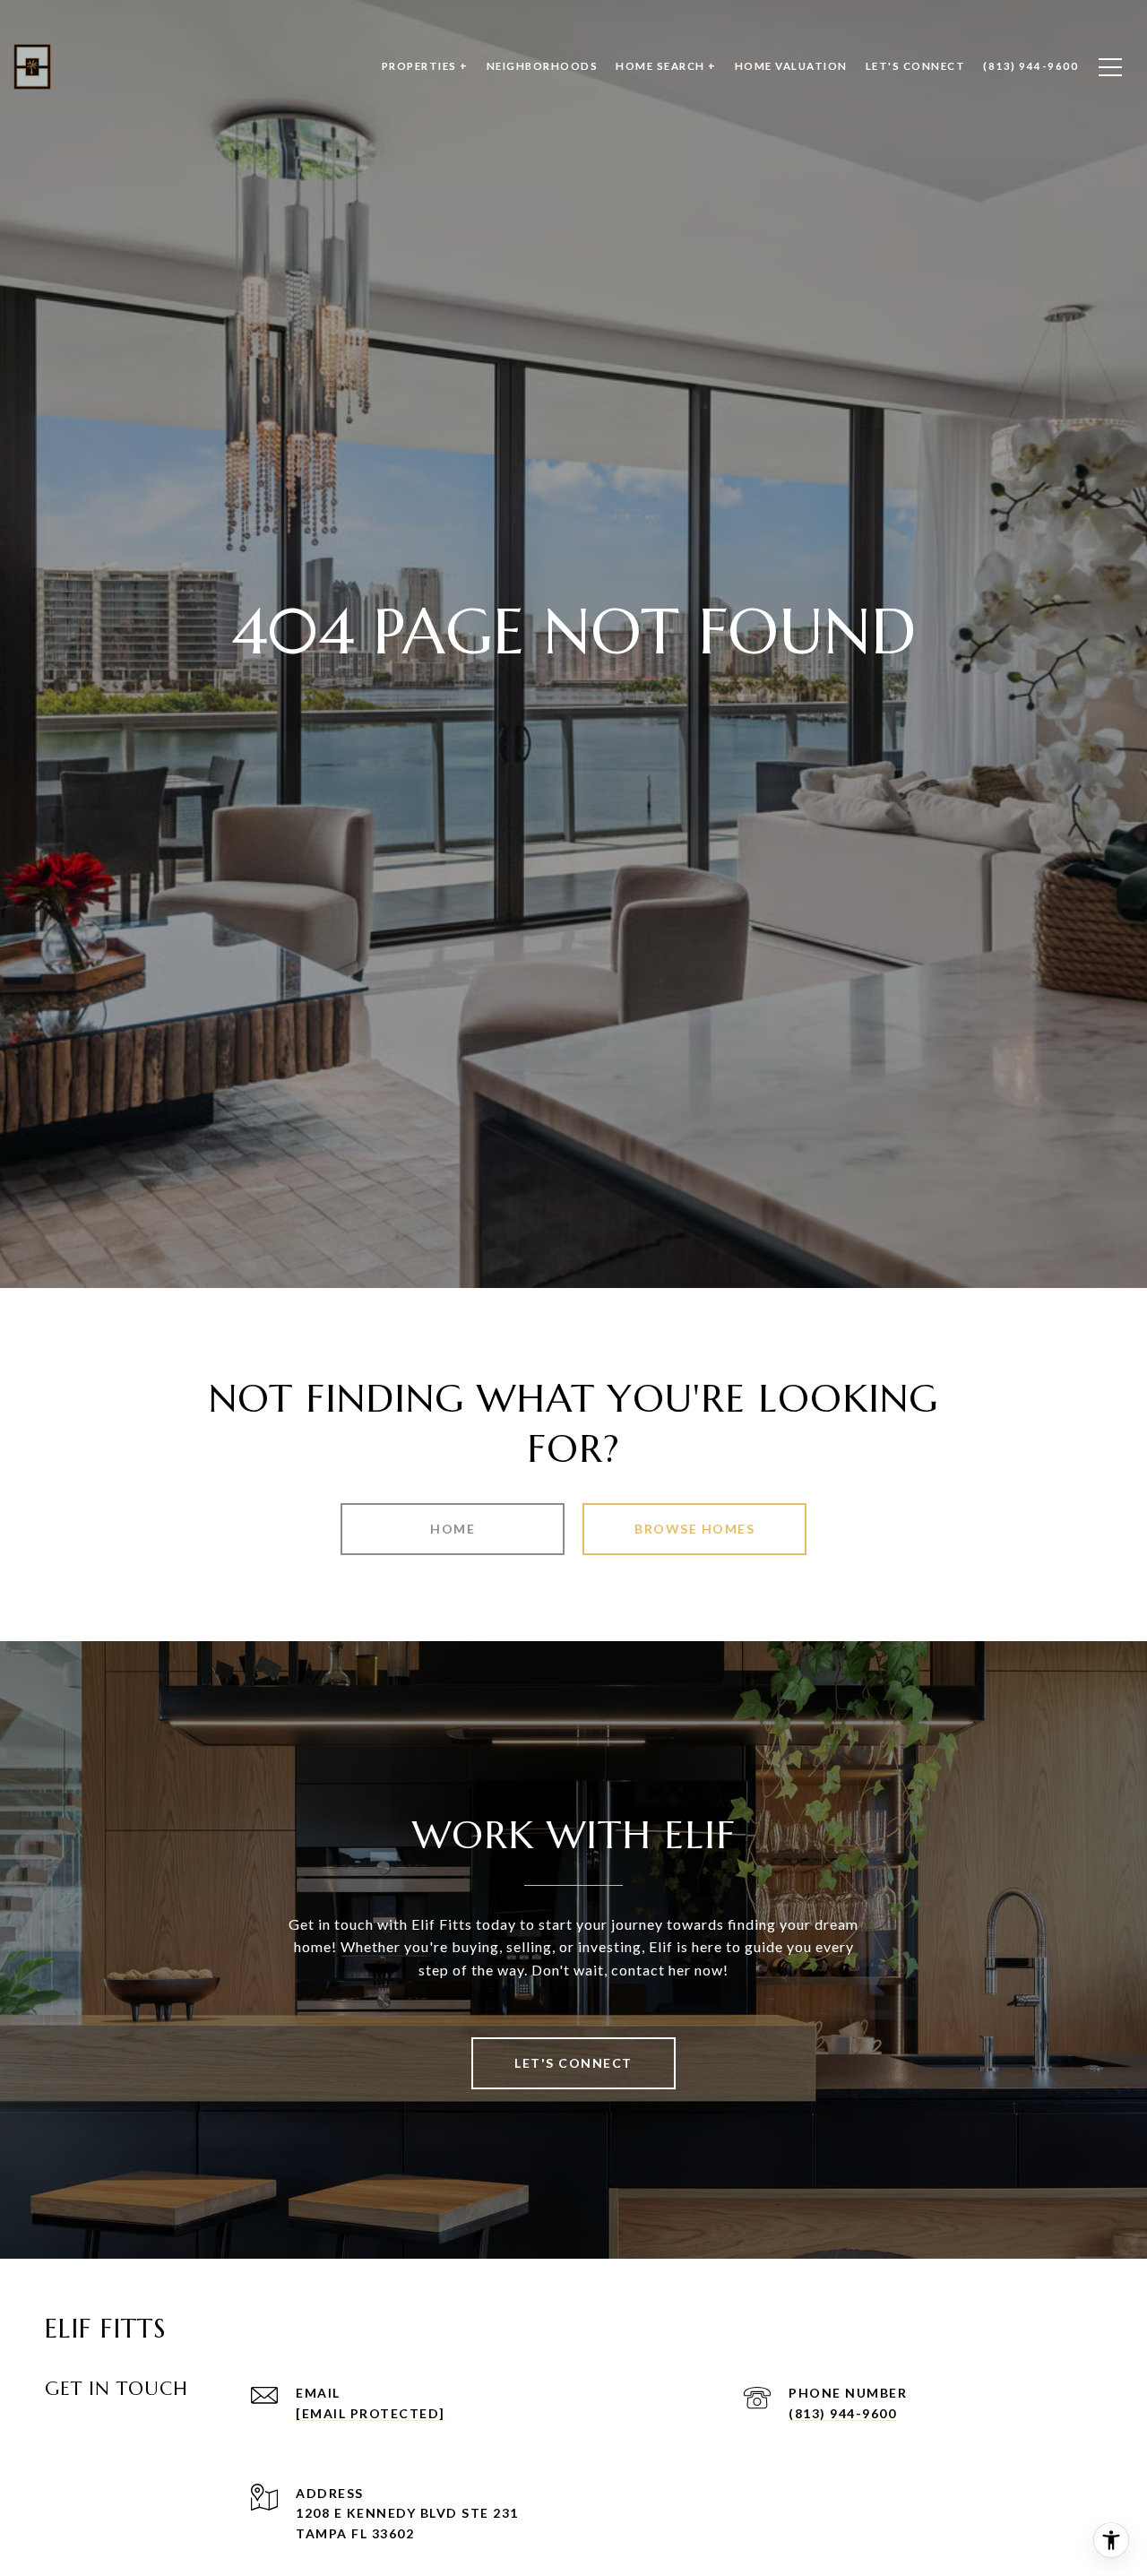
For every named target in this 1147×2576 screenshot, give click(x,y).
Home (453, 1529)
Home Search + (666, 66)
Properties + (425, 66)
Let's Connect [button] (573, 2063)
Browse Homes (694, 1529)
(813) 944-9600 (842, 2413)
